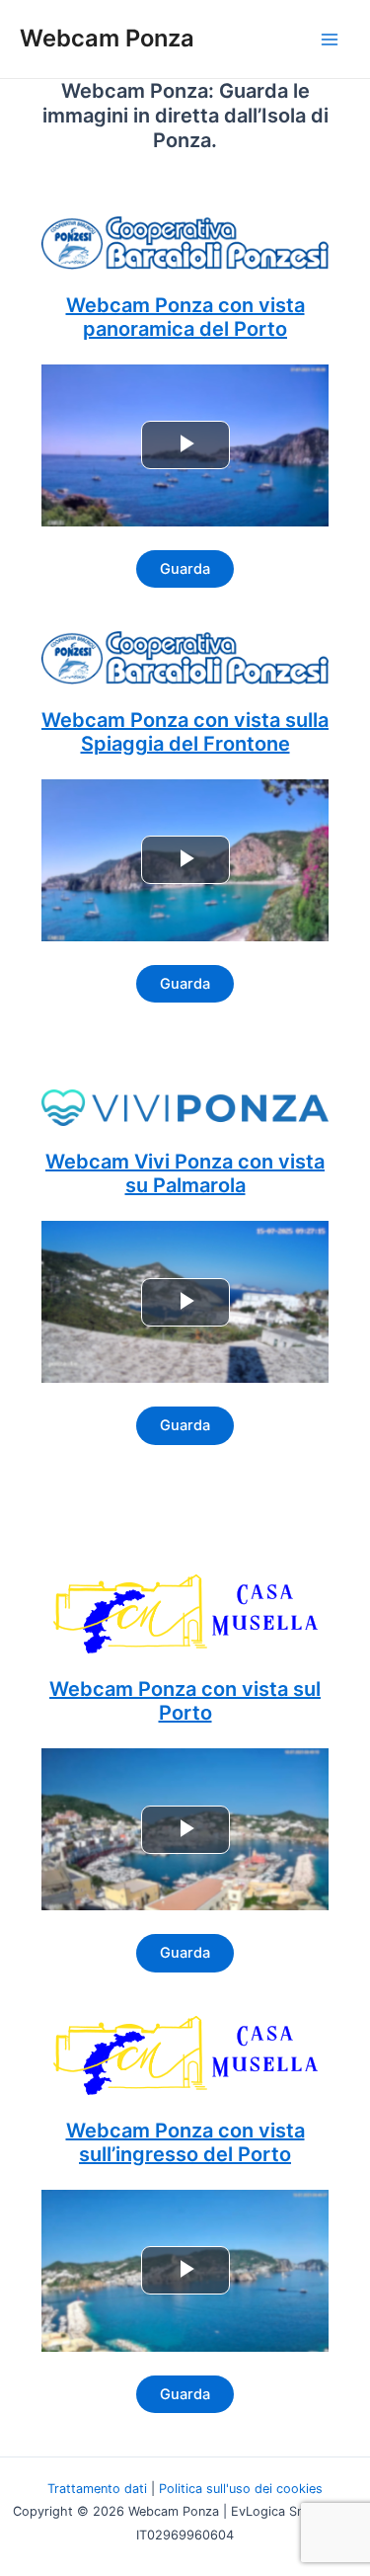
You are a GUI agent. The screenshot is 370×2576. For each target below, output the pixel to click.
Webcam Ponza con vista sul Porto (185, 1701)
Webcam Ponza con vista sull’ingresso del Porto (185, 2142)
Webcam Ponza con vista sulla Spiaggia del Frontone (185, 732)
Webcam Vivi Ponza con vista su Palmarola (185, 1173)
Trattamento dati (97, 2489)
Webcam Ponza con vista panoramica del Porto (185, 317)
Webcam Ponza (107, 38)
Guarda (185, 569)
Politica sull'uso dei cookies (241, 2489)
